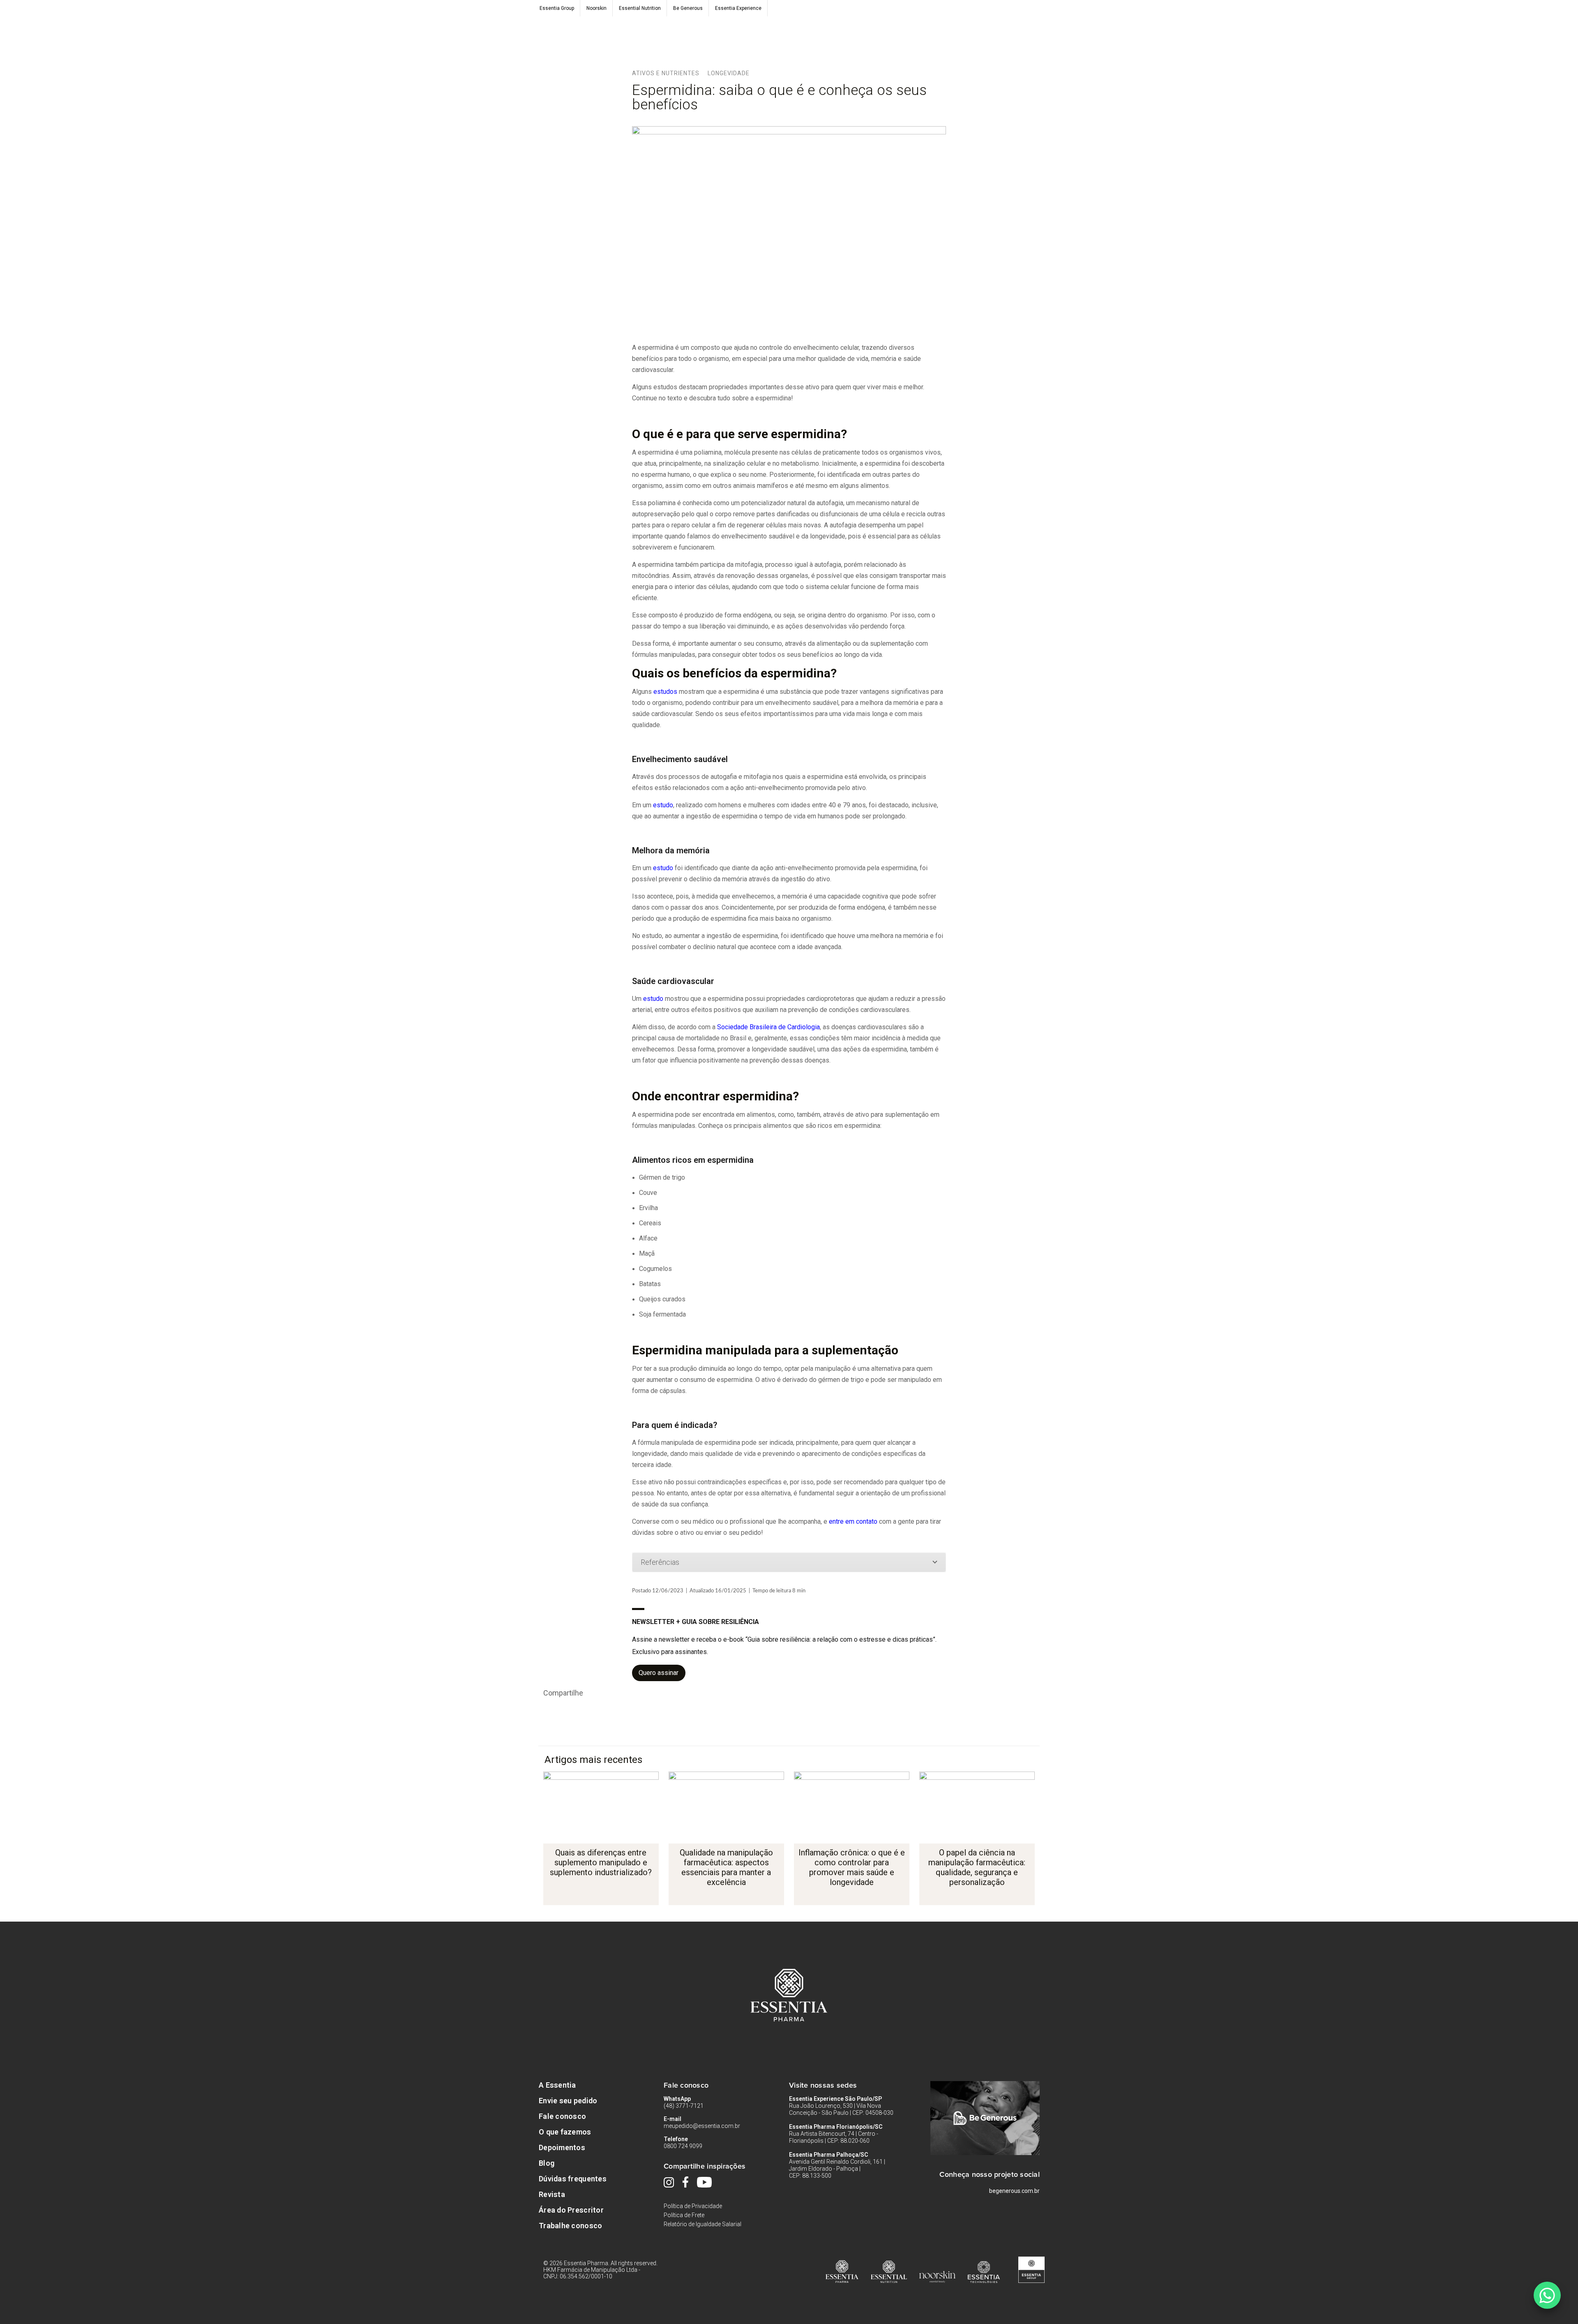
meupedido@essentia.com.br (702, 2126)
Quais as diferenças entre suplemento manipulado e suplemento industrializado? (601, 1862)
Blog (547, 2163)
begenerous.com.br (1014, 2191)
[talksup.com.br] (1547, 2295)
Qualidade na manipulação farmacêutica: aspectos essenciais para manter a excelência (726, 1867)
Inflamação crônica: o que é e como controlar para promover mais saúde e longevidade (852, 1867)
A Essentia (557, 2085)
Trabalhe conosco (570, 2226)
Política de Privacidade (693, 2206)
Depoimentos (562, 2147)
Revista (552, 2194)
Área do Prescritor (571, 2210)
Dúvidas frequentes (573, 2179)
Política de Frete (684, 2215)
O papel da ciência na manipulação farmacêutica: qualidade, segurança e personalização (977, 1867)
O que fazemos (565, 2132)
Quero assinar (659, 1673)
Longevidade (729, 73)
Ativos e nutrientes (666, 73)
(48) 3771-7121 (684, 2106)
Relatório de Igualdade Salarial (702, 2224)
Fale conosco (562, 2116)
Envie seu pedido (568, 2101)
